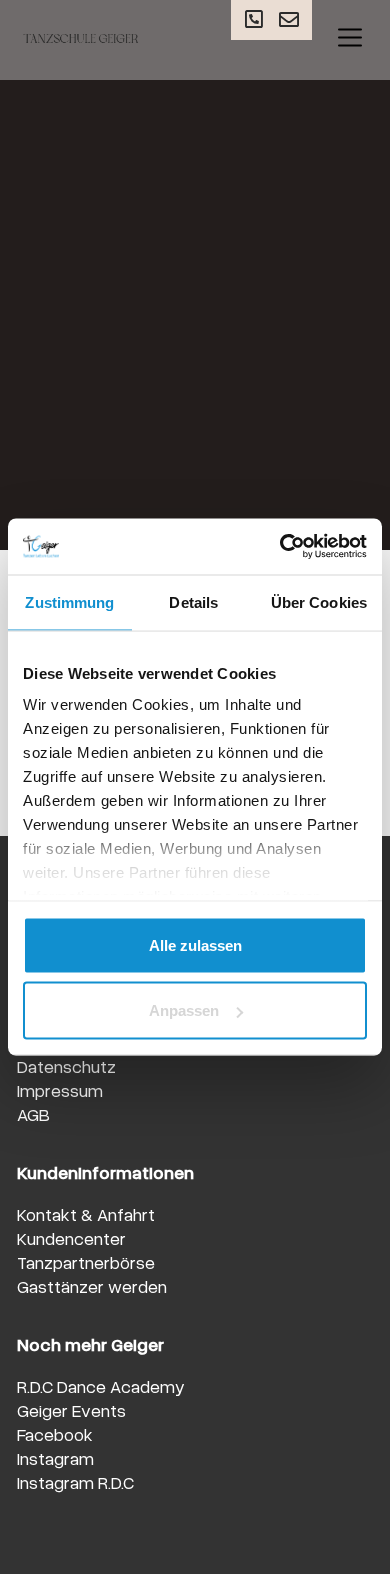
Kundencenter (71, 1238)
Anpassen (184, 1010)
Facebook (55, 1434)
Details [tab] (193, 601)
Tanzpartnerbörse (86, 1262)
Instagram (55, 1458)
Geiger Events (71, 1410)
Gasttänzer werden (92, 1286)
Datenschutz (66, 1066)
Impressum (60, 1090)
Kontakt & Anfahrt (86, 1214)
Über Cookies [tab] (319, 601)
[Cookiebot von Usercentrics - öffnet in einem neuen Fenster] (280, 547)
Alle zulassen (195, 944)
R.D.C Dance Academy (101, 1386)
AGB (33, 1114)
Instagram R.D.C (75, 1482)
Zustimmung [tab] (69, 601)
